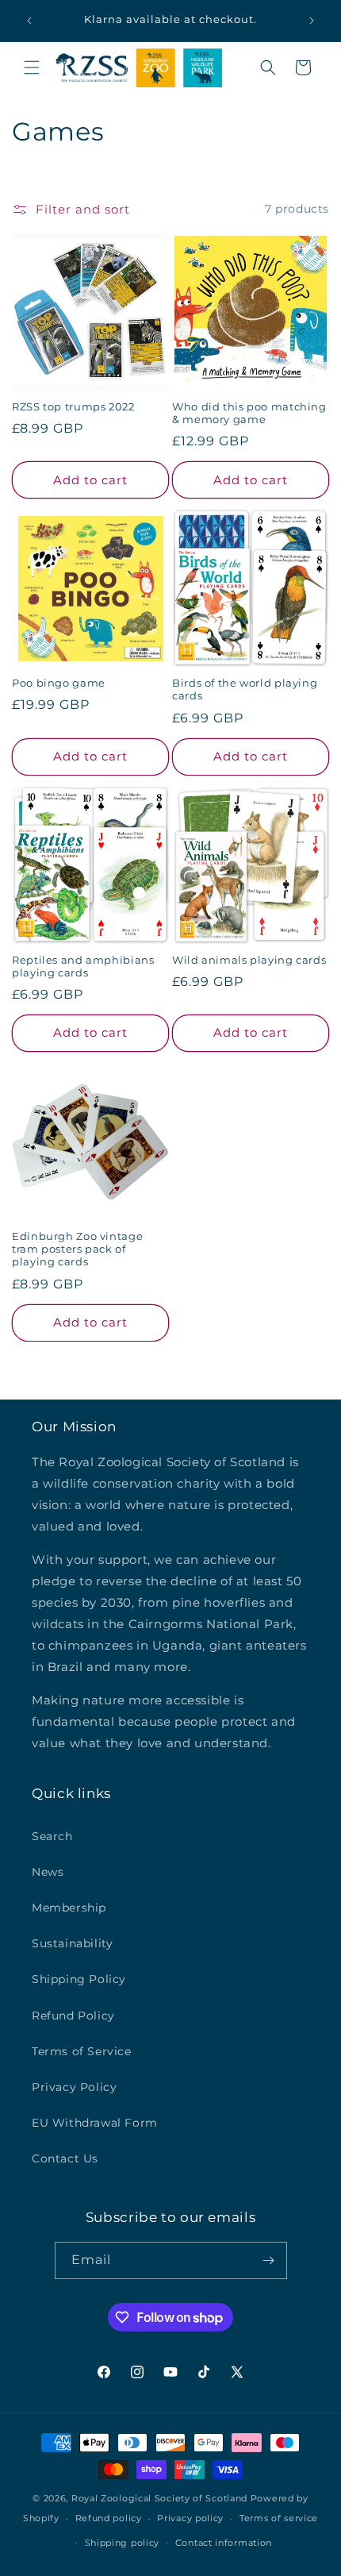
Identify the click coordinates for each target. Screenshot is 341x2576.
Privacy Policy (74, 2087)
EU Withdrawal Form (95, 2123)
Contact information (224, 2543)
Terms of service (279, 2518)
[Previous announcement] (29, 21)
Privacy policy (190, 2518)
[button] (32, 67)
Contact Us (65, 2158)
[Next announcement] (312, 21)
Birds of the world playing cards (245, 689)
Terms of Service (82, 2051)
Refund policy (109, 2518)
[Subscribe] (269, 2260)
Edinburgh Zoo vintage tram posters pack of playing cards (77, 1249)
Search (52, 1836)
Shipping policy (123, 2543)
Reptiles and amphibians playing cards (83, 966)
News (48, 1872)
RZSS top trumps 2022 (73, 407)
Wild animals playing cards (249, 960)
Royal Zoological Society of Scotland (159, 2498)
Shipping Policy (79, 1979)
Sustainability (72, 1943)
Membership (69, 1908)
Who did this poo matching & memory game (249, 413)
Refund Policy (73, 2016)
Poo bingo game (59, 683)
